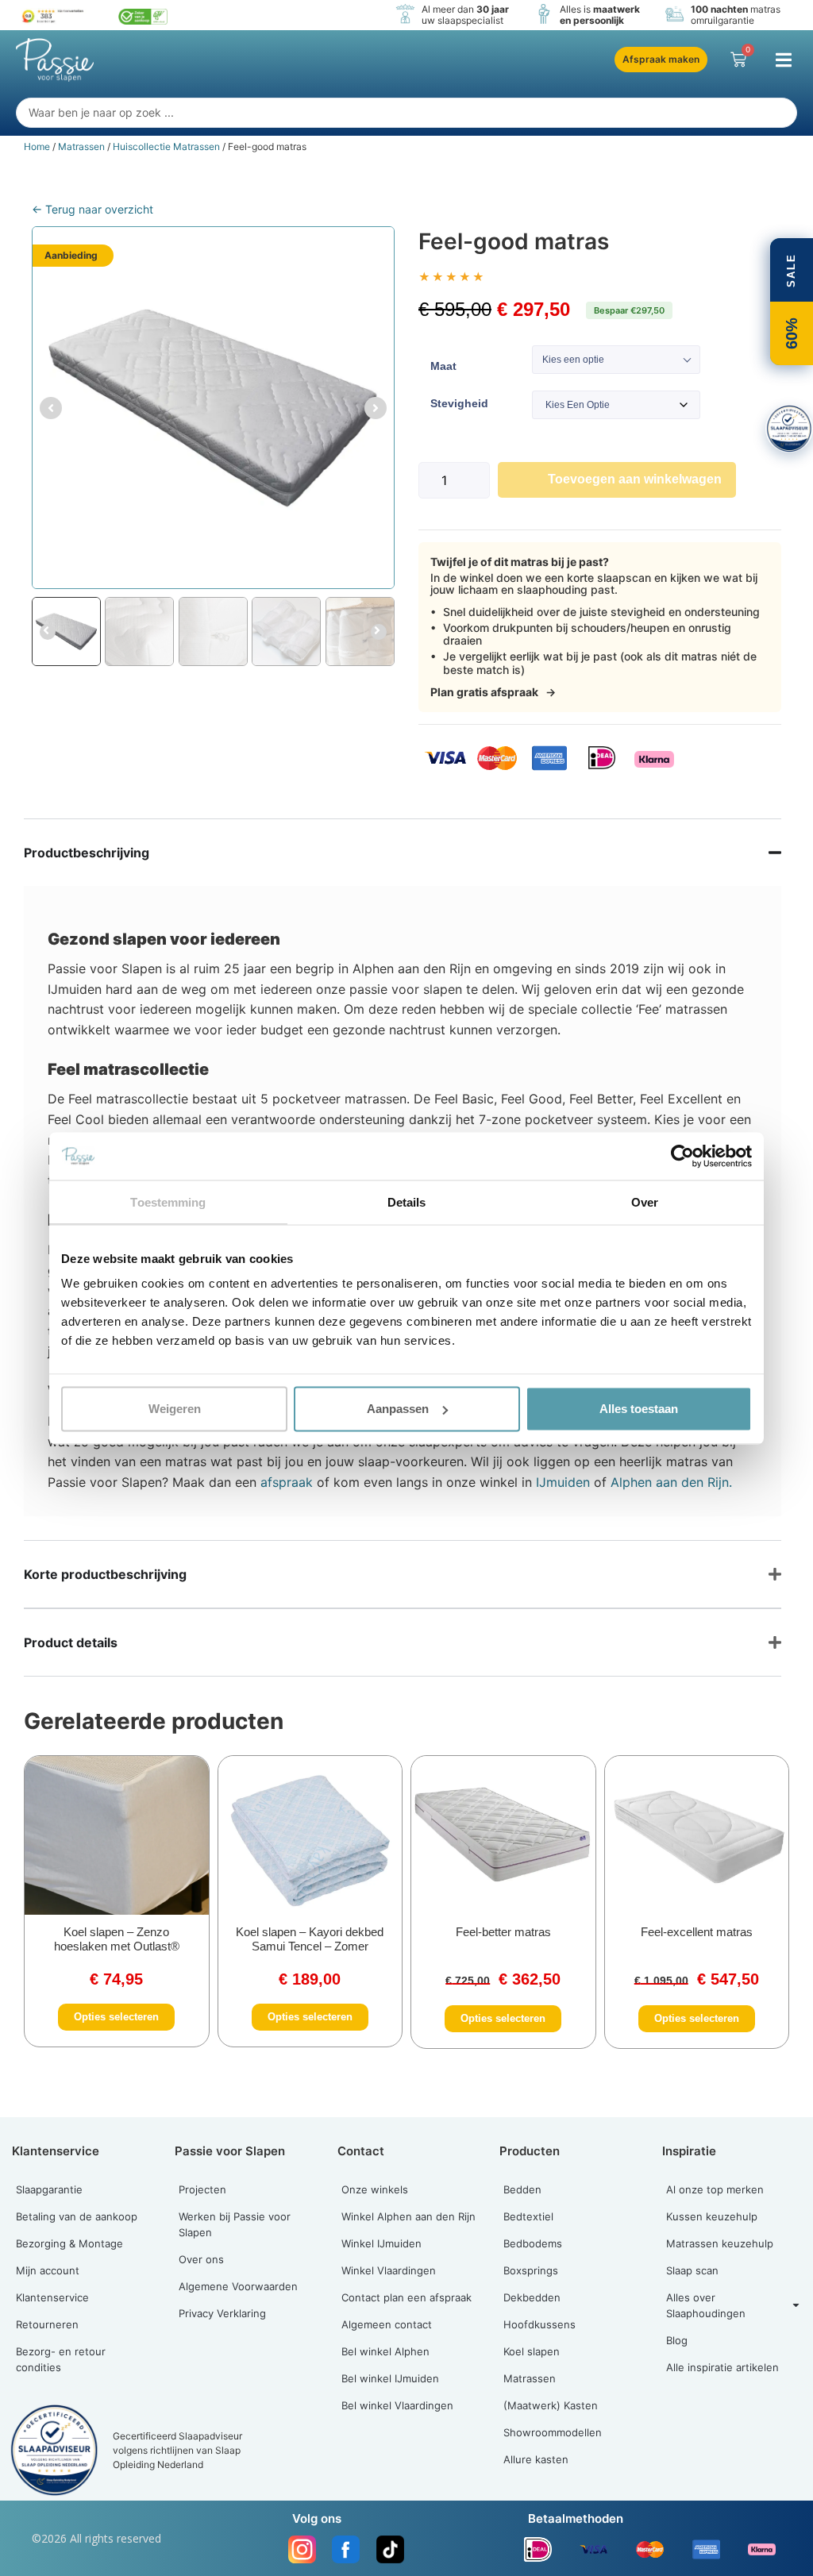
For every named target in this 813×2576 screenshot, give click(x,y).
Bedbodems (533, 2243)
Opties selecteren (116, 2017)
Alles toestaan (639, 1409)
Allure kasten (536, 2459)
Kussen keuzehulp (712, 2216)
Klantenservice (52, 2297)
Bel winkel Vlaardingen (397, 2405)
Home (37, 146)
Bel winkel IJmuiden (390, 2378)
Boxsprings (531, 2270)
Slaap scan (692, 2270)
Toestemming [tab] (168, 1201)
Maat (443, 366)
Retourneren (47, 2324)
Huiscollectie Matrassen (166, 146)
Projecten (202, 2189)
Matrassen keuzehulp (720, 2243)
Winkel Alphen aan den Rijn (408, 2216)
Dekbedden (532, 2297)
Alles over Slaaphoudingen (706, 2305)
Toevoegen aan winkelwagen (635, 479)
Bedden (522, 2189)
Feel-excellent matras (697, 1932)
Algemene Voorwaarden (238, 2286)
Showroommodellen (553, 2432)
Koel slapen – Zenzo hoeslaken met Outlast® (117, 1939)
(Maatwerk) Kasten (551, 2405)
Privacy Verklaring (222, 2313)
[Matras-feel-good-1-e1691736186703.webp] (213, 408)
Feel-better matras (503, 1932)
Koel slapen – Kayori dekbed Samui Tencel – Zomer (310, 1939)
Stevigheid (459, 403)
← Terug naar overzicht (92, 209)
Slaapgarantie (49, 2189)
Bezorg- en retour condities (61, 2359)
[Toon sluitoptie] (789, 429)
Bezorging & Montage (69, 2243)
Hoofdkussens (539, 2324)
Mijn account (48, 2270)
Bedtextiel (528, 2216)
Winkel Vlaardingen (389, 2270)
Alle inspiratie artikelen (722, 2367)
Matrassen (81, 146)
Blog (677, 2340)
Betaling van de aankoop (77, 2216)
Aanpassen (398, 1409)
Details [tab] (407, 1201)
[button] (783, 60)
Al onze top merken (715, 2189)
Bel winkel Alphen (385, 2351)
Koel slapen (532, 2351)
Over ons (201, 2259)
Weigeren (175, 1409)
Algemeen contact (387, 2324)
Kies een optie (573, 360)
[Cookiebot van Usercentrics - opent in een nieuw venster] (682, 1156)
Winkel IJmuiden (381, 2243)
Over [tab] (645, 1201)
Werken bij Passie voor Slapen (235, 2224)
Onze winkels (375, 2189)
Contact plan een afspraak (406, 2297)
